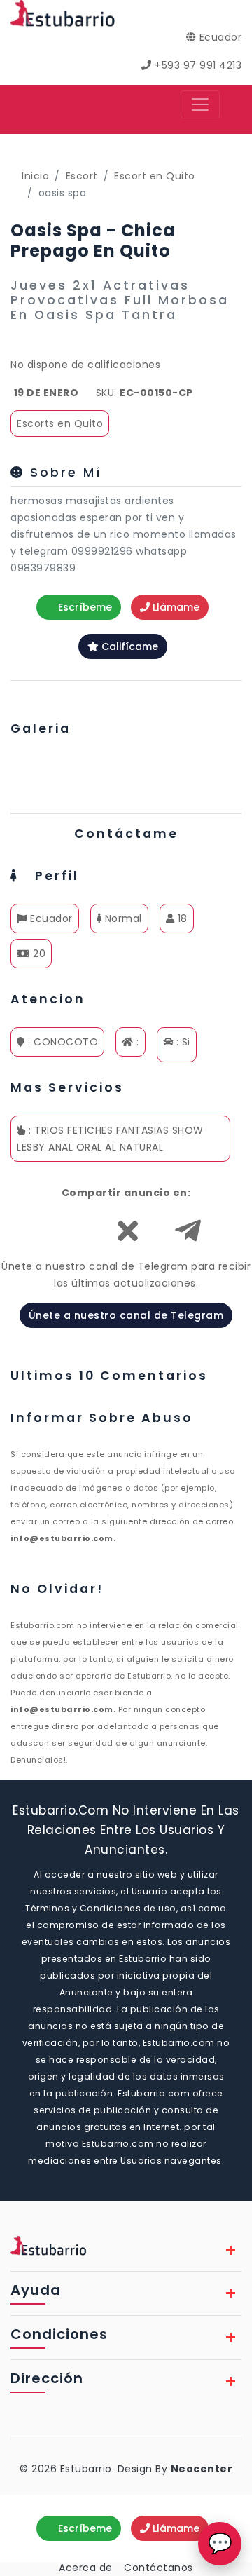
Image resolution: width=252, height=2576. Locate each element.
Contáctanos (159, 2568)
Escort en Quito (155, 176)
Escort (82, 176)
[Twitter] (128, 1238)
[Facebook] (66, 1238)
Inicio (35, 176)
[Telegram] (188, 1238)
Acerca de (86, 2568)
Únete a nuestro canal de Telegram (126, 1315)
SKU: (106, 393)
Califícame (128, 646)
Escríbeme (84, 607)
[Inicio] (63, 13)
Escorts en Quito (60, 423)
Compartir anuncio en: (126, 1193)
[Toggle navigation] (200, 104)
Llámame (175, 607)
